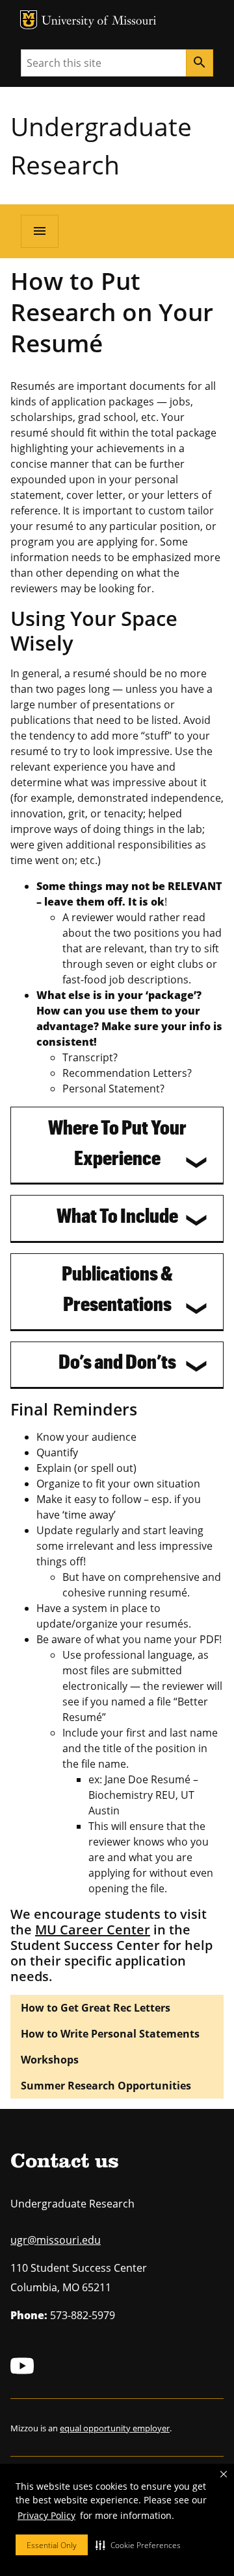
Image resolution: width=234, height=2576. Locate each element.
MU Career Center (93, 1930)
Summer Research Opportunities (106, 2086)
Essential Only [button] (52, 2545)
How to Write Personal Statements (110, 2034)
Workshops (50, 2060)
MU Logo (29, 20)
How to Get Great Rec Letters (96, 2008)
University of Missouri (99, 22)
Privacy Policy (46, 2515)
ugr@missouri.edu (56, 2240)
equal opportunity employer (115, 2428)
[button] (138, 2545)
